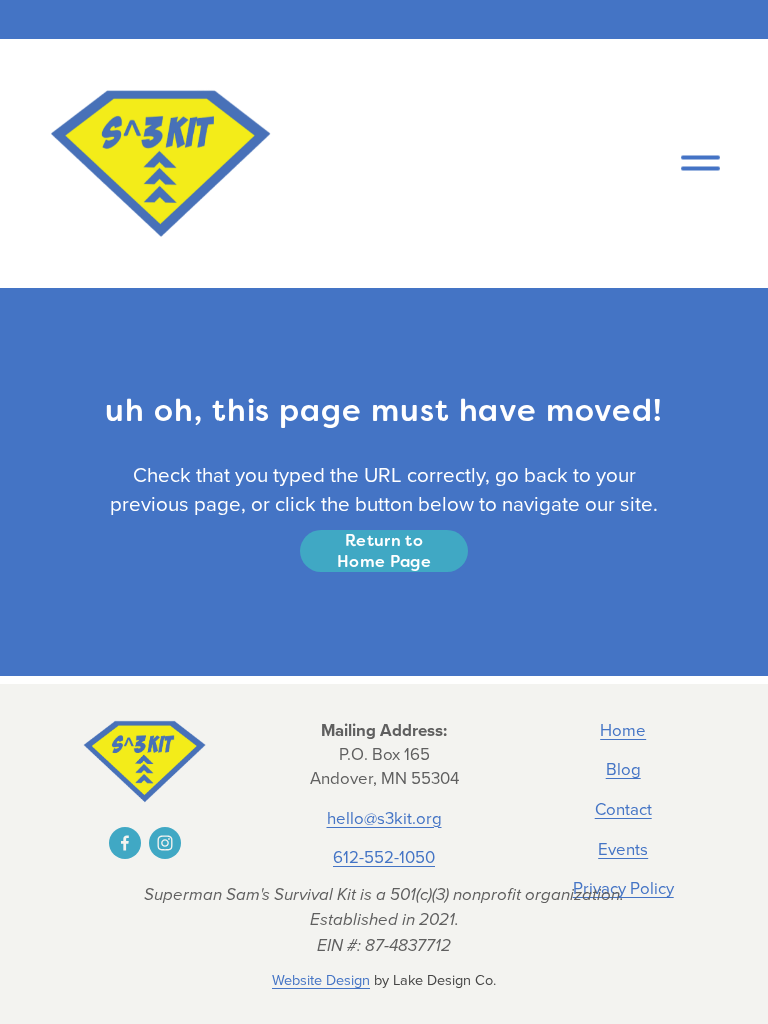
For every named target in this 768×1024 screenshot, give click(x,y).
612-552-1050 (384, 856)
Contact (623, 808)
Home (623, 729)
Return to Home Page (384, 551)
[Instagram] (165, 843)
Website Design (321, 980)
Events (623, 848)
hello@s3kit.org (384, 817)
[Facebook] (125, 843)
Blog (623, 768)
